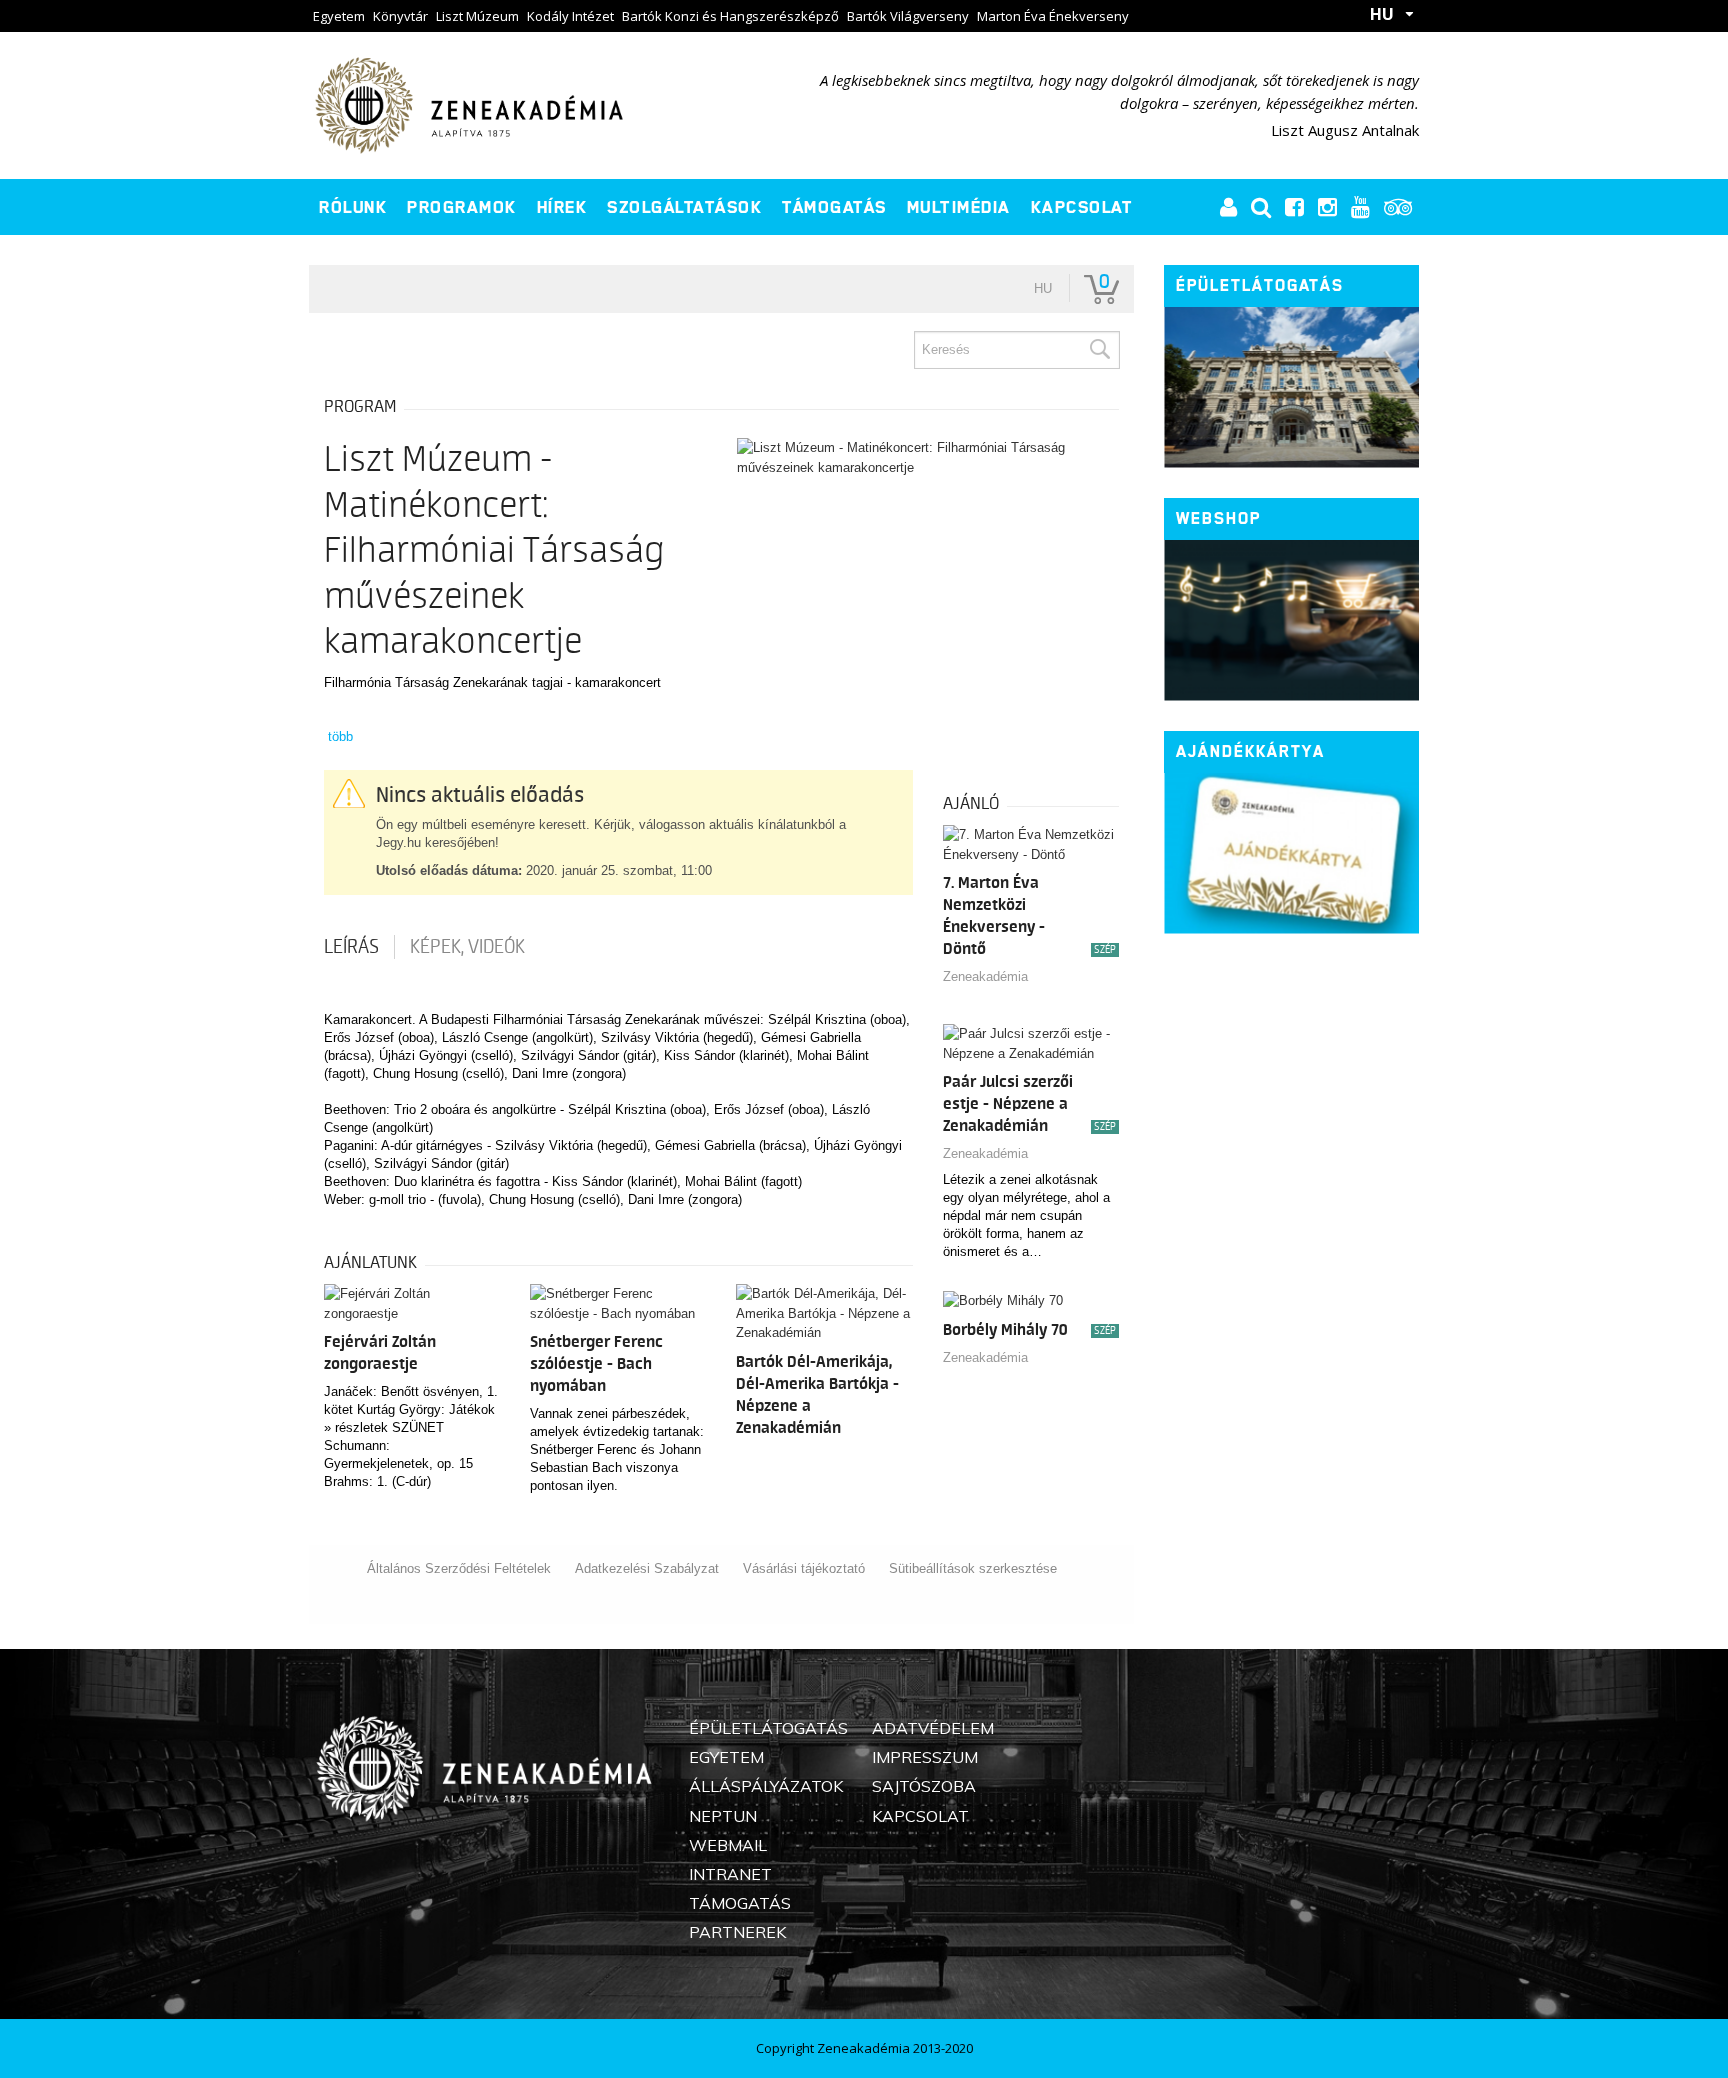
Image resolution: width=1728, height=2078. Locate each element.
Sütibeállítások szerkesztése (973, 1568)
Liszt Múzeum (477, 16)
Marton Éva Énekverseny (1053, 16)
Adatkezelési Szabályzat (647, 1568)
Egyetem (339, 16)
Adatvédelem (933, 1728)
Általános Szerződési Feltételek (459, 1568)
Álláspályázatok (766, 1786)
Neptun (723, 1816)
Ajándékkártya (1250, 751)
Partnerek (737, 1932)
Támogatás (834, 207)
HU (1382, 14)
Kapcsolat (1082, 207)
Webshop (1218, 518)
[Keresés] (1099, 350)
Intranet (730, 1874)
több (340, 736)
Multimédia (959, 207)
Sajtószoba (924, 1786)
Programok (462, 207)
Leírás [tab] (351, 947)
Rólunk (353, 207)
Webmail (728, 1845)
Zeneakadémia (985, 976)
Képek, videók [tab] (467, 947)
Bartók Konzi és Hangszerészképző (730, 16)
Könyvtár (400, 16)
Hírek (562, 207)
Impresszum (925, 1757)
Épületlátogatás (1260, 285)
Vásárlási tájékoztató (804, 1568)
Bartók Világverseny (908, 16)
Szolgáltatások (684, 207)
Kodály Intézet (570, 16)
